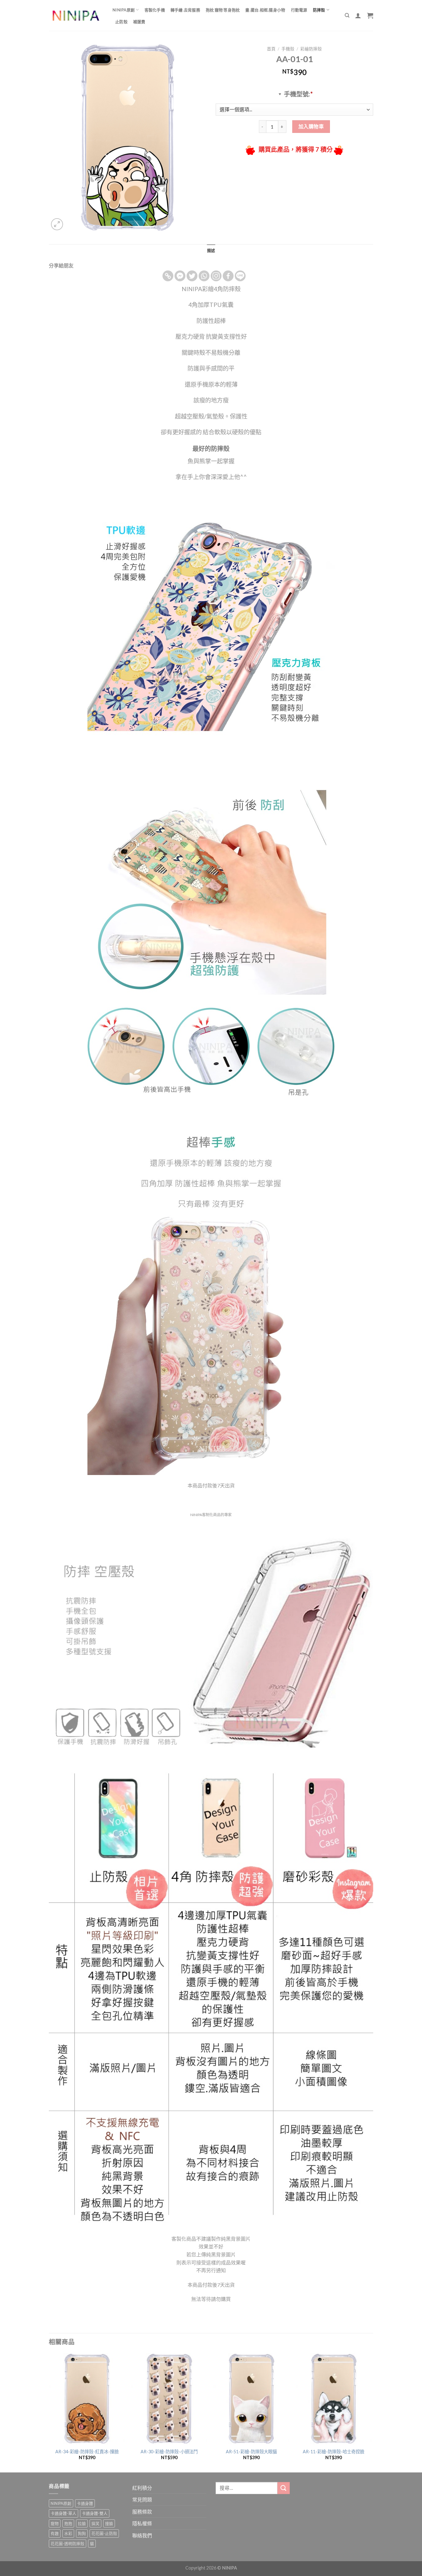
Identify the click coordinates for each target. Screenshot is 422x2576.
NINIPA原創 (124, 10)
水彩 (68, 2533)
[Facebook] (228, 276)
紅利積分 (142, 2488)
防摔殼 (319, 10)
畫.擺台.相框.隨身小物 (265, 10)
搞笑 (95, 2523)
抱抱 (68, 2523)
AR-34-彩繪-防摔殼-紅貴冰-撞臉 (87, 2452)
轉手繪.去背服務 (185, 10)
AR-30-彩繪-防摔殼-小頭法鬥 (169, 2452)
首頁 (271, 49)
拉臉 (82, 2523)
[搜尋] (347, 15)
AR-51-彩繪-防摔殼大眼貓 (251, 2452)
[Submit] (284, 2488)
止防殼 (121, 22)
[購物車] (370, 15)
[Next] (371, 2412)
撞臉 (109, 2523)
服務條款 (142, 2512)
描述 (211, 250)
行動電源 (299, 10)
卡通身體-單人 (63, 2513)
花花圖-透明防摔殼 (68, 2544)
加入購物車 (311, 126)
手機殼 (288, 49)
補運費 (139, 22)
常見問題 (142, 2499)
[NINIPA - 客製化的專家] (76, 16)
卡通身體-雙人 (95, 2513)
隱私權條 (142, 2523)
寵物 (55, 2523)
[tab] (211, 250)
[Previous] (49, 2412)
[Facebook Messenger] (180, 276)
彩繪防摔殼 (311, 49)
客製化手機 (155, 10)
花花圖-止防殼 (104, 2533)
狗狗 (82, 2533)
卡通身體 (85, 2503)
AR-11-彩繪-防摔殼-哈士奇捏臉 (333, 2452)
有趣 (55, 2533)
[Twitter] (192, 276)
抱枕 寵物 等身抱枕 (223, 10)
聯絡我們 (142, 2535)
